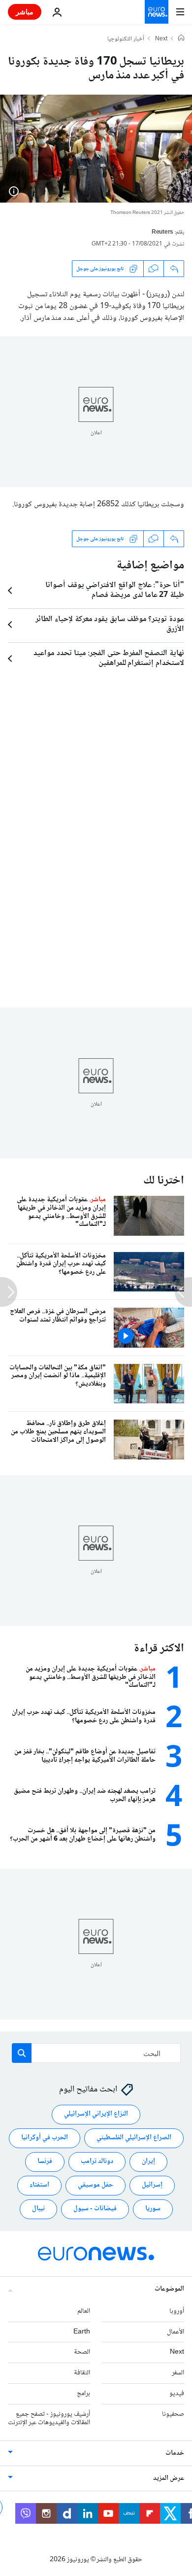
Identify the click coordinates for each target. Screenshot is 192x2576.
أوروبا (177, 2311)
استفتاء (39, 2185)
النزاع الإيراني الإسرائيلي (96, 2114)
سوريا (153, 2209)
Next (161, 39)
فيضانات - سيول (95, 2209)
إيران (148, 2161)
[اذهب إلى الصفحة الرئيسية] (157, 12)
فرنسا (45, 2161)
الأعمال (176, 2332)
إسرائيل (152, 2185)
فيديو (177, 2394)
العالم (84, 2311)
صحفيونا (173, 2414)
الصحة (82, 2352)
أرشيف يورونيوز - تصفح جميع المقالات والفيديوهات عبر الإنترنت (49, 2419)
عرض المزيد (169, 2478)
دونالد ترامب (97, 2161)
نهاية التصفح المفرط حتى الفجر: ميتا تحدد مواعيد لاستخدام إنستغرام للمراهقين (109, 659)
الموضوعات (169, 2289)
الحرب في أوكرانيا (45, 2138)
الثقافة (82, 2373)
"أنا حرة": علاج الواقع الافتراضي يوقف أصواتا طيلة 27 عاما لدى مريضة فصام (115, 591)
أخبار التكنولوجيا (126, 39)
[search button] (22, 2053)
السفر (178, 2373)
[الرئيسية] (181, 39)
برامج (83, 2394)
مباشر (25, 12)
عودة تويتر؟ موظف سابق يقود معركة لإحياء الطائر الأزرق (110, 625)
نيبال (38, 2209)
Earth (82, 2332)
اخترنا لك (164, 1181)
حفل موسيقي (96, 2185)
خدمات (175, 2453)
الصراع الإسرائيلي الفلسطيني (134, 2138)
